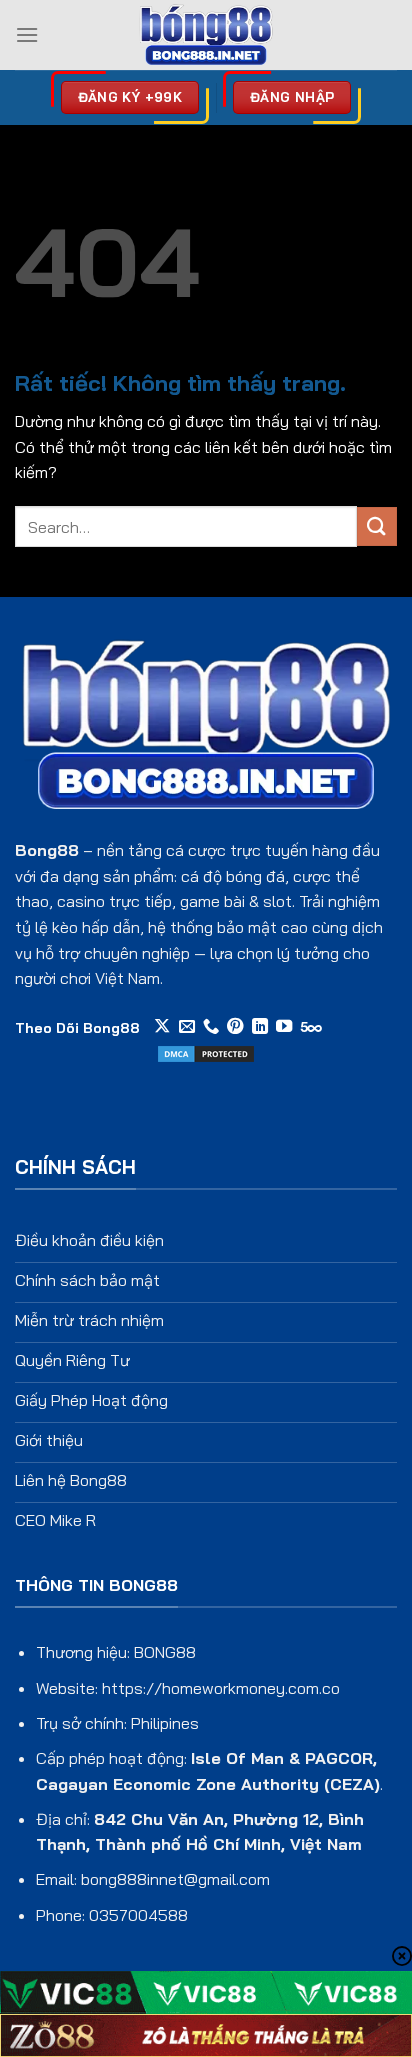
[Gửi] (377, 526)
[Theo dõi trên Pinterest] (235, 1027)
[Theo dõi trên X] (162, 1027)
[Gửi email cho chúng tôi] (187, 1027)
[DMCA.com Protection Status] (206, 1052)
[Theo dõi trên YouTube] (284, 1027)
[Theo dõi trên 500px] (311, 1027)
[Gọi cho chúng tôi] (211, 1027)
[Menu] (27, 34)
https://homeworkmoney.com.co (221, 1688)
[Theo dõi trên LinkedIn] (260, 1027)
